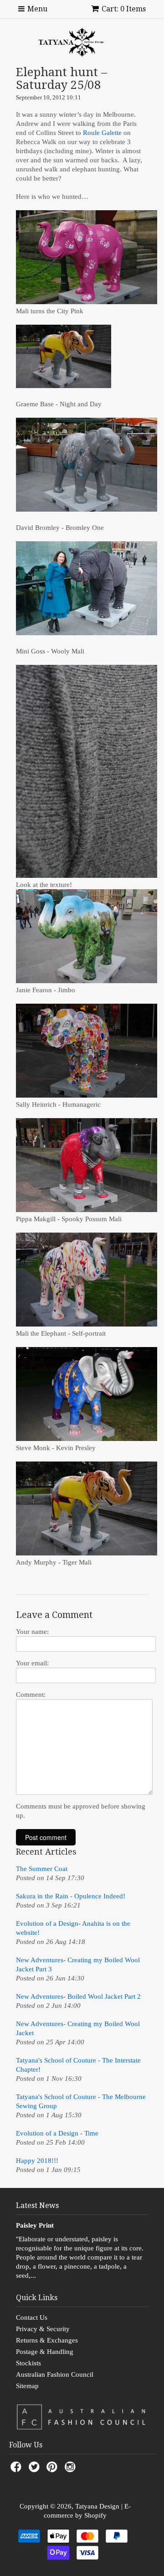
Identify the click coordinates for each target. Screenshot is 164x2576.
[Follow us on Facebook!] (17, 2470)
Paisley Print (35, 2225)
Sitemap (27, 2386)
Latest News (37, 2205)
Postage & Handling (45, 2352)
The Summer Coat (42, 1869)
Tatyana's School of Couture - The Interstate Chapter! (78, 2065)
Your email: (32, 1663)
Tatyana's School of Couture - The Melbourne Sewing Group (81, 2101)
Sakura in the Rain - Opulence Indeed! (71, 1896)
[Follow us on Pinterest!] (53, 2470)
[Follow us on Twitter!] (36, 2470)
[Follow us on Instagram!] (72, 2470)
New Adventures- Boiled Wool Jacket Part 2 (78, 1996)
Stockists (28, 2363)
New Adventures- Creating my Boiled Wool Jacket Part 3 (78, 1964)
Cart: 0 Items (124, 9)
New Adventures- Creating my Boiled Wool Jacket (78, 2028)
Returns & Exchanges (47, 2340)
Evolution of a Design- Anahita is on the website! (73, 1928)
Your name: (32, 1632)
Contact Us (32, 2317)
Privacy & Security (43, 2329)
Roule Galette (102, 133)
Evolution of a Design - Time (57, 2133)
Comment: (31, 1695)
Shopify (95, 2515)
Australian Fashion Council (55, 2374)
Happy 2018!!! (37, 2161)
